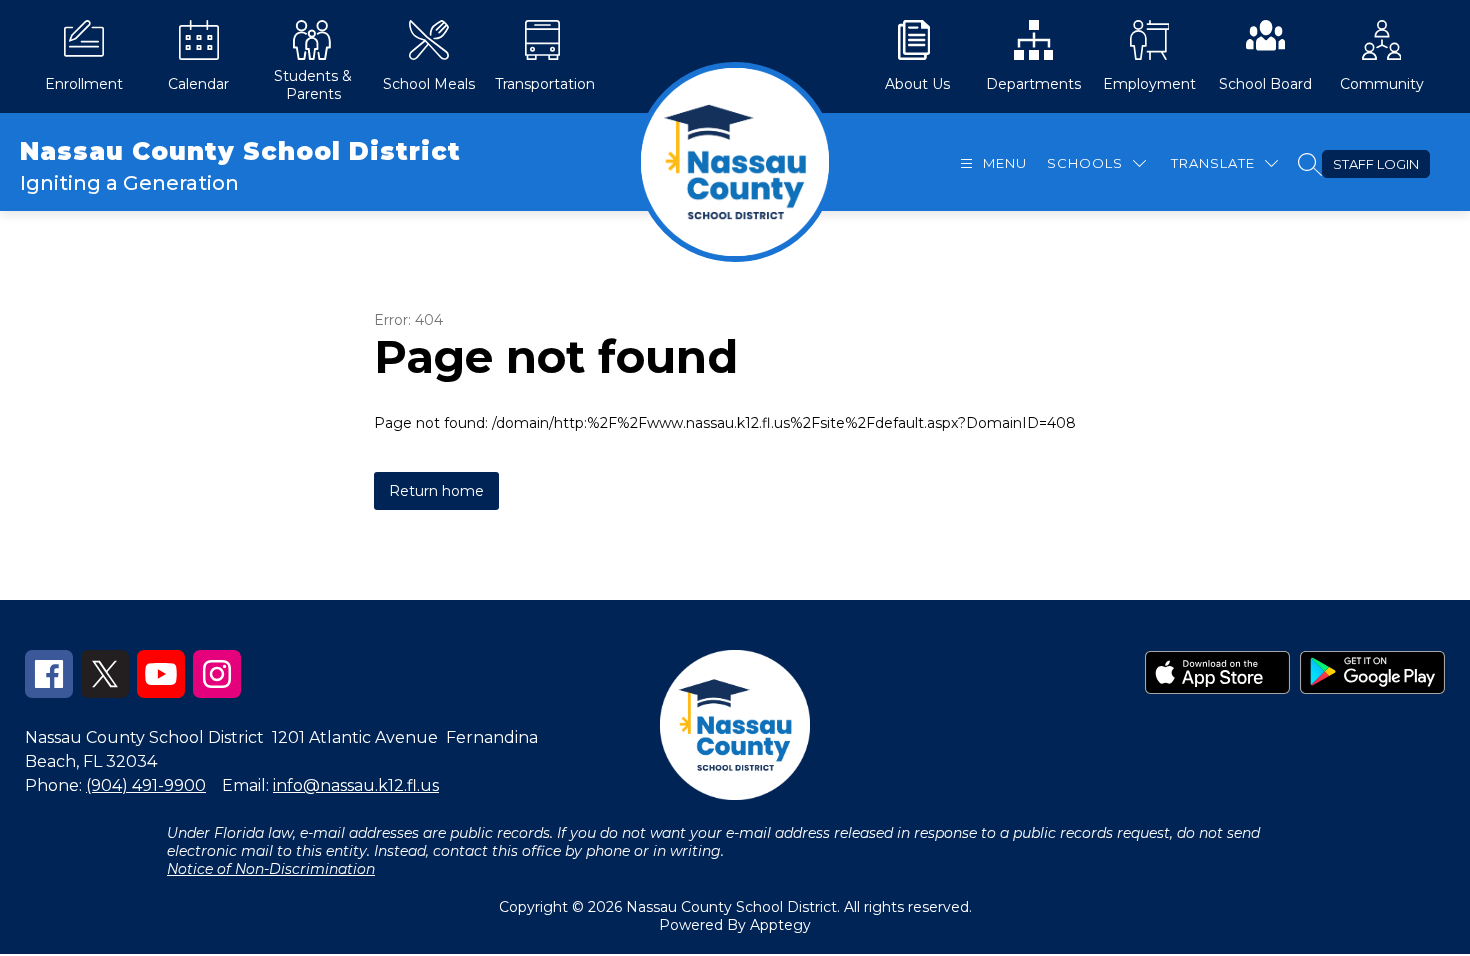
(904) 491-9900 (146, 785)
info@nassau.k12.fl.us (356, 785)
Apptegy (780, 925)
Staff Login (1376, 164)
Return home (436, 491)
